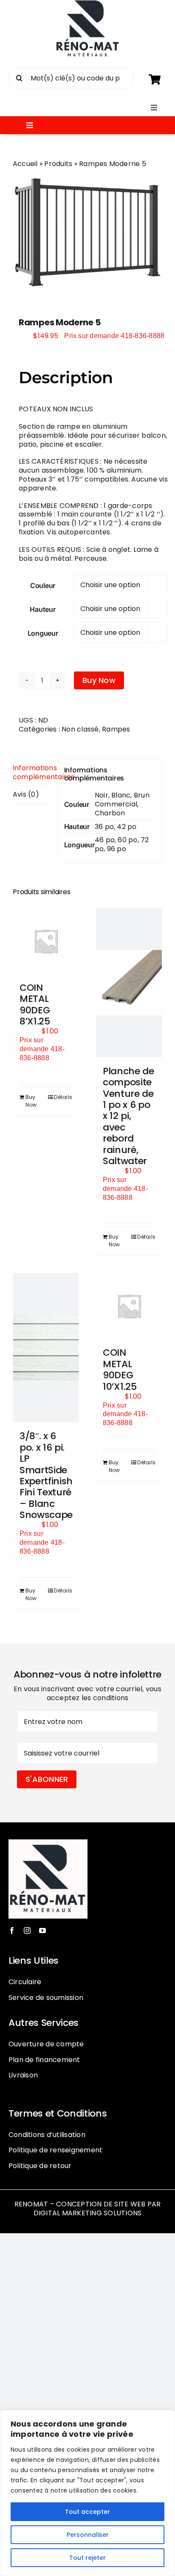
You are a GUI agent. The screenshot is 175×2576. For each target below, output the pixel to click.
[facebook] (12, 1931)
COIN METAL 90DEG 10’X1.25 (120, 1369)
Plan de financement (44, 2060)
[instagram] (27, 1931)
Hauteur (42, 609)
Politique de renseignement (55, 2150)
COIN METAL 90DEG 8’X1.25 (35, 1004)
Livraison (23, 2075)
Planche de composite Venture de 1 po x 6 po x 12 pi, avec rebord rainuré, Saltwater (128, 1116)
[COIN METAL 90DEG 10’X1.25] (129, 1306)
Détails (63, 1097)
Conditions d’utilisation (47, 2135)
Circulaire (25, 1982)
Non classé (80, 729)
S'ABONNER (47, 1779)
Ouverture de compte (46, 2044)
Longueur (43, 633)
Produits (58, 164)
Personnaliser (88, 2535)
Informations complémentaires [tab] (32, 772)
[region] (87, 2493)
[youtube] (42, 1931)
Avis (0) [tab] (26, 794)
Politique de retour (40, 2166)
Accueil (25, 164)
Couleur (43, 585)
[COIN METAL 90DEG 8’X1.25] (46, 941)
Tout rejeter (87, 2558)
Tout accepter (87, 2512)
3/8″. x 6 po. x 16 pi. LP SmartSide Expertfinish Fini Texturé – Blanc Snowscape (46, 1475)
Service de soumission (46, 1998)
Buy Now (99, 680)
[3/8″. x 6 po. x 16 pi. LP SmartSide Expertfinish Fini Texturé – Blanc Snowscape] (46, 1348)
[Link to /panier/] (154, 79)
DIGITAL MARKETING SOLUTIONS (87, 2213)
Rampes (116, 729)
